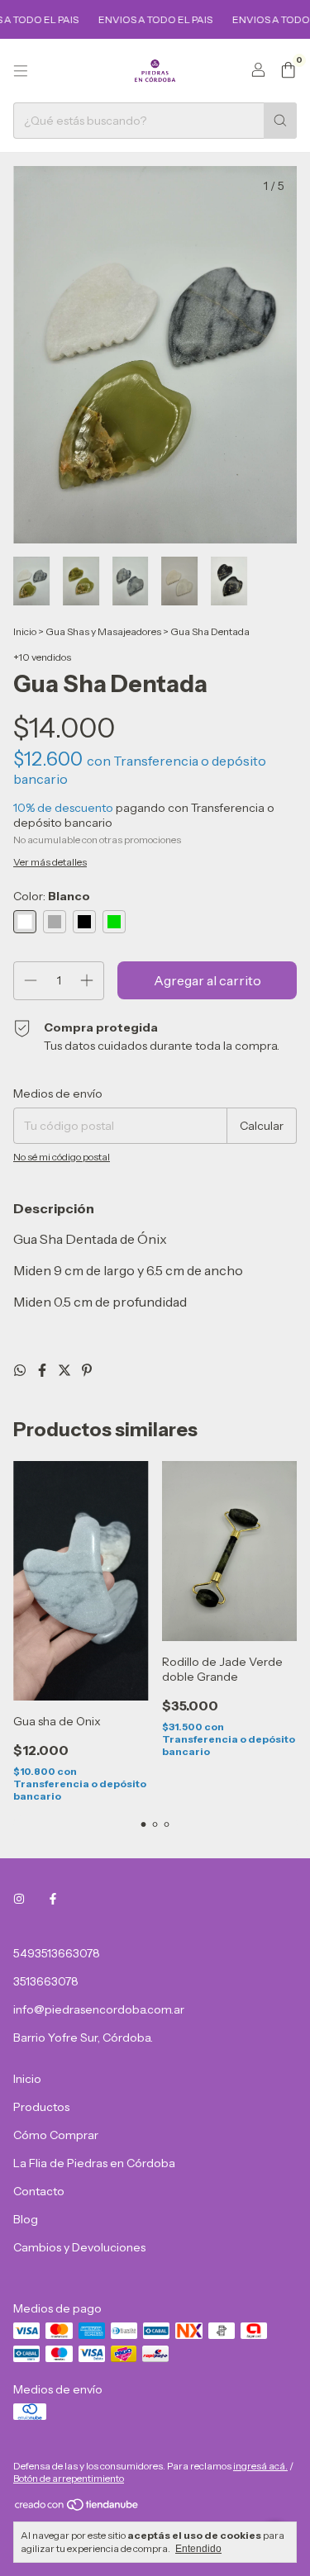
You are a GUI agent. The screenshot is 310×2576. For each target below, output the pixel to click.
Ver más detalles (50, 862)
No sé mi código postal (62, 1157)
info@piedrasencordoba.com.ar (99, 2009)
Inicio (25, 631)
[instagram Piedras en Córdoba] (19, 1899)
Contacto (39, 2191)
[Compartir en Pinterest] (87, 1370)
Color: (52, 896)
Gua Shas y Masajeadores (103, 631)
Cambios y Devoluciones (79, 2247)
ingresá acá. (260, 2466)
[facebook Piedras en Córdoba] (53, 1899)
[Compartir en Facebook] (43, 1370)
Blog (26, 2219)
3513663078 (46, 1981)
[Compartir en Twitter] (66, 1370)
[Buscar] (280, 121)
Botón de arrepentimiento (69, 2478)
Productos (41, 2107)
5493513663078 (57, 1953)
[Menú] (21, 71)
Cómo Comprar (56, 2135)
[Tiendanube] (77, 2509)
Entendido (198, 2549)
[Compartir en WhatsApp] (21, 1370)
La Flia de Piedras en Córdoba (94, 2163)
